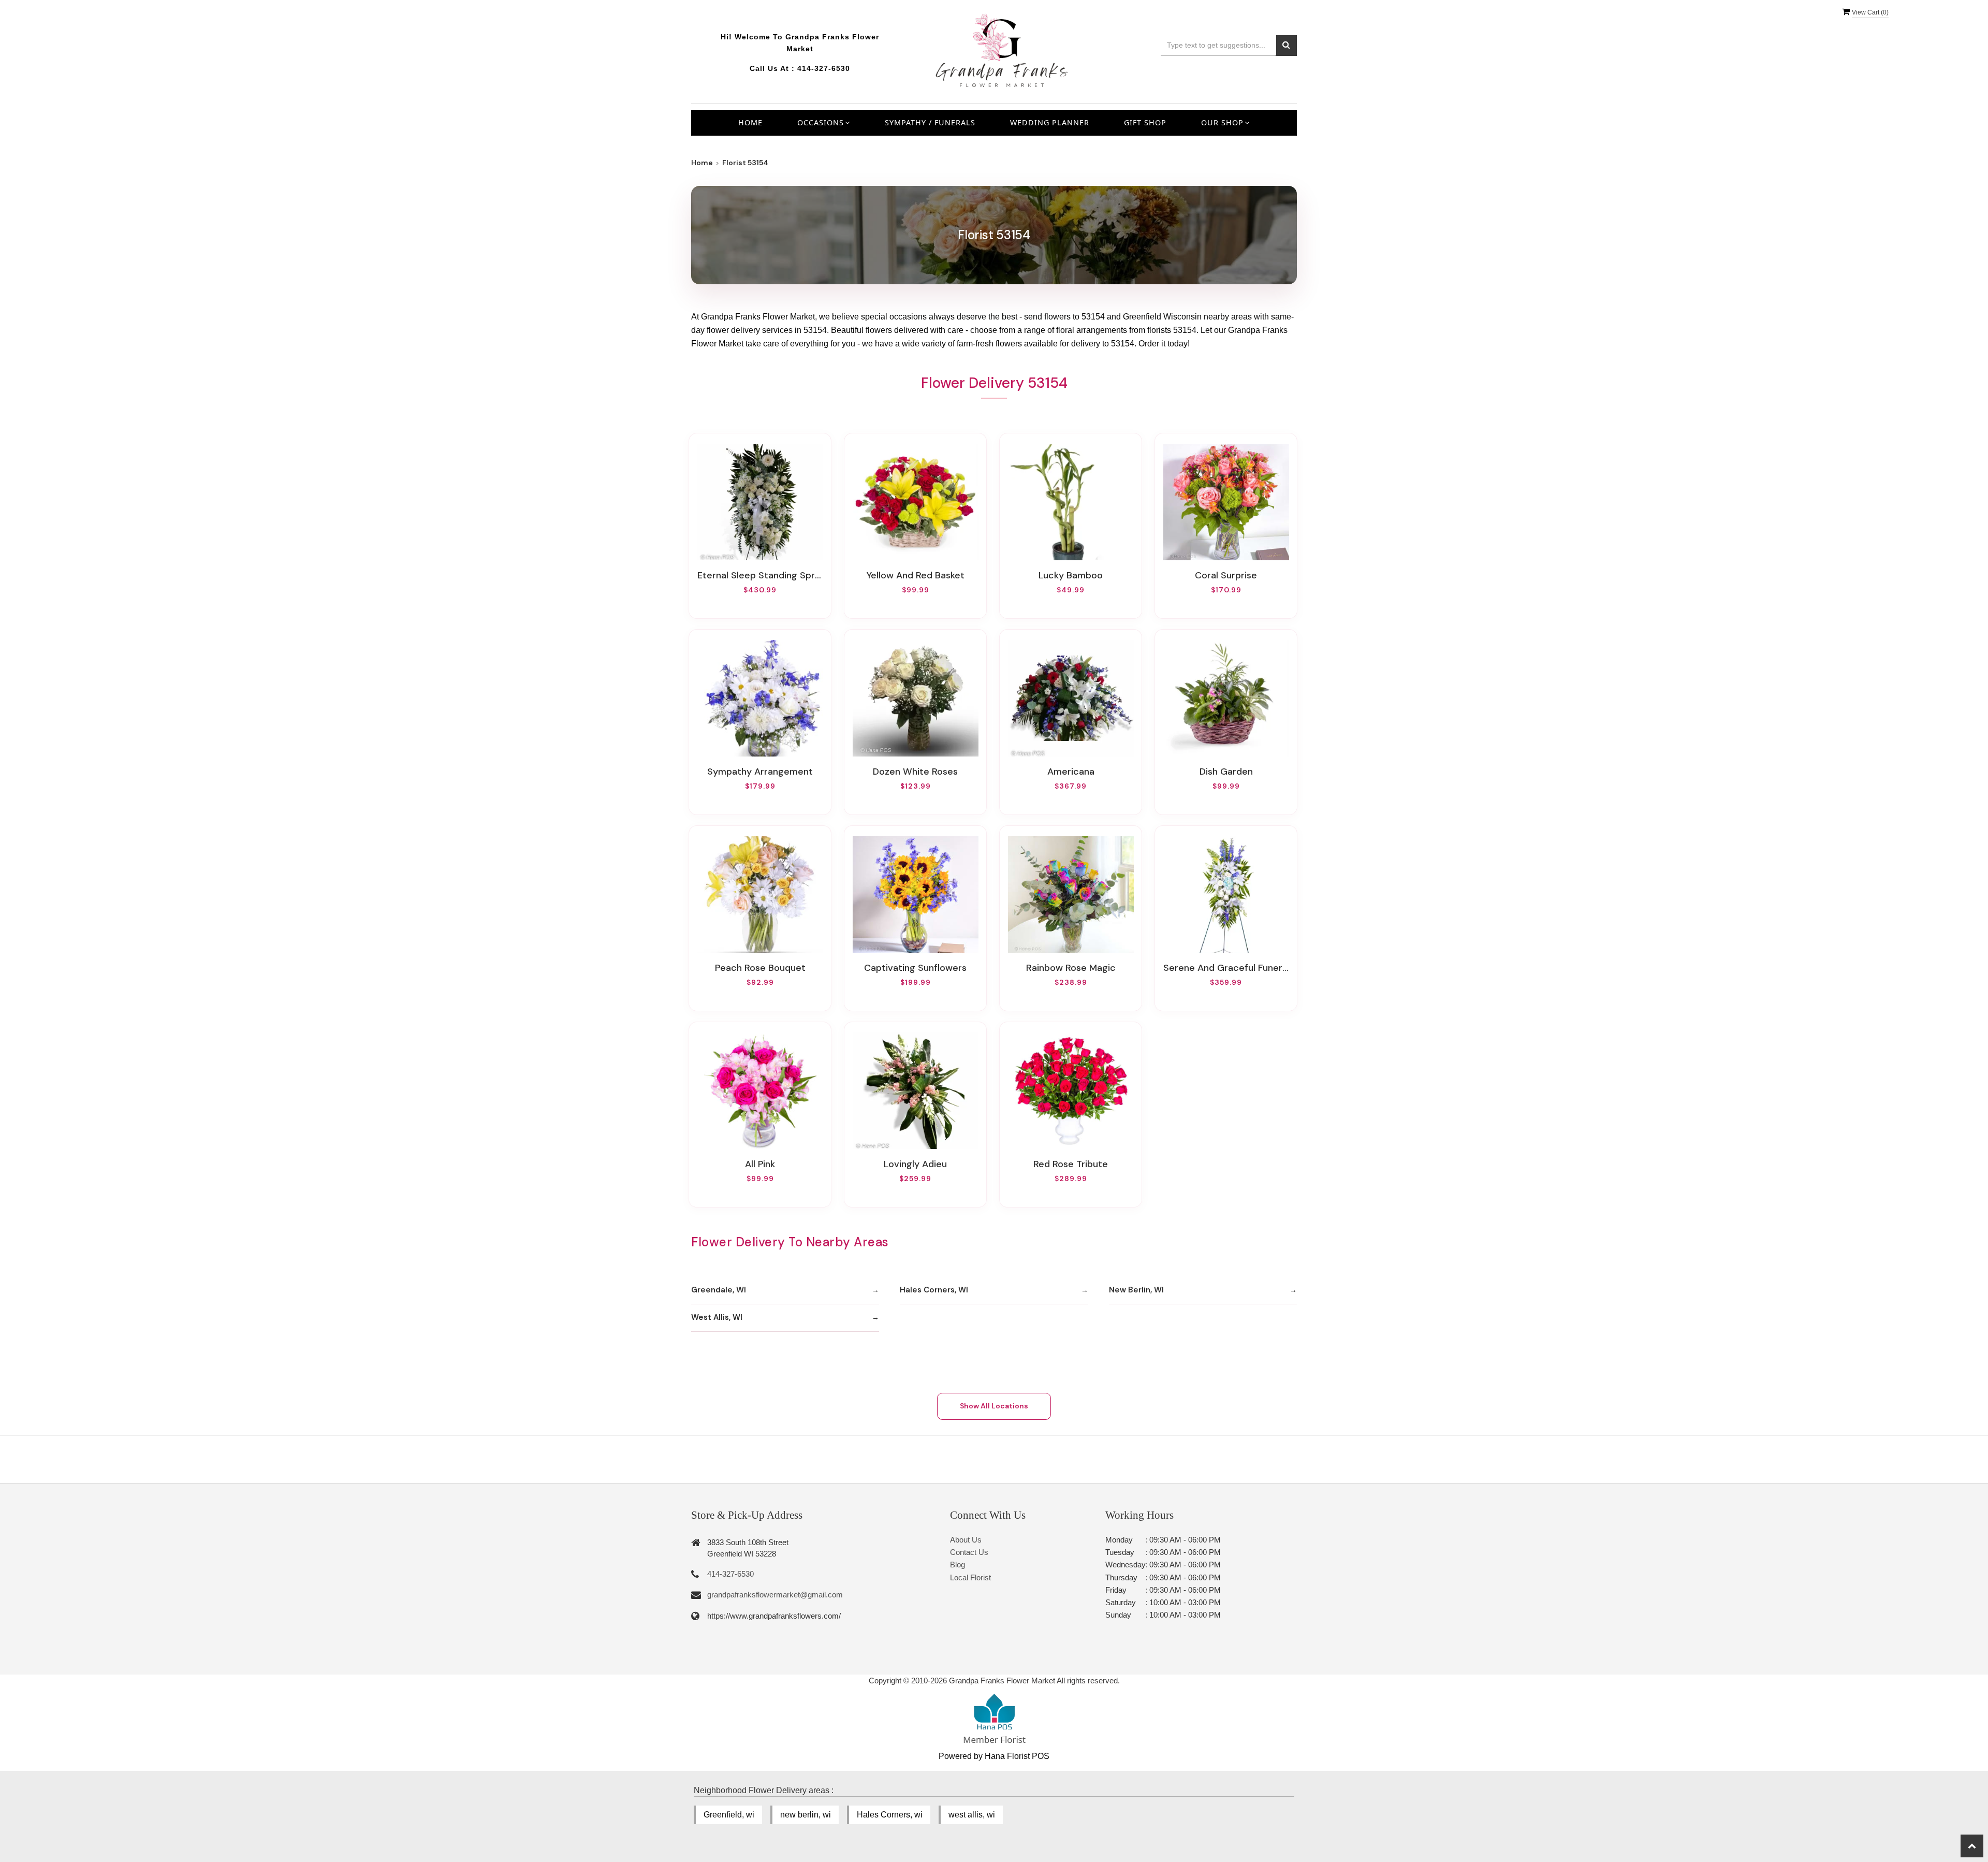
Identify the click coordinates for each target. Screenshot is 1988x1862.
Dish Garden (1226, 772)
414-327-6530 (824, 68)
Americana (1071, 772)
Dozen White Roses (915, 772)
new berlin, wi (806, 1815)
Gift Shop (1145, 122)
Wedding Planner (1050, 122)
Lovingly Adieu (915, 1164)
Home (750, 122)
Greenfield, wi (729, 1815)
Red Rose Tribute (1071, 1164)
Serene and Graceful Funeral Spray (1226, 968)
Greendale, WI (719, 1290)
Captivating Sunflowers (915, 968)
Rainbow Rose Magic (1071, 968)
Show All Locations (994, 1406)
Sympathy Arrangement (760, 772)
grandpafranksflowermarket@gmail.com (775, 1595)
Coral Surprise (1226, 575)
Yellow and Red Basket (916, 575)
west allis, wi (972, 1815)
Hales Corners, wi (890, 1815)
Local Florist (970, 1577)
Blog (958, 1565)
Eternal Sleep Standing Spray (760, 575)
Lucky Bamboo (1071, 575)
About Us (966, 1540)
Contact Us (969, 1552)
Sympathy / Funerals (930, 122)
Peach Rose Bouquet (760, 968)
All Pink (760, 1164)
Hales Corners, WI (934, 1290)
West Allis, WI (717, 1317)
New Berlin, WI (1136, 1290)
